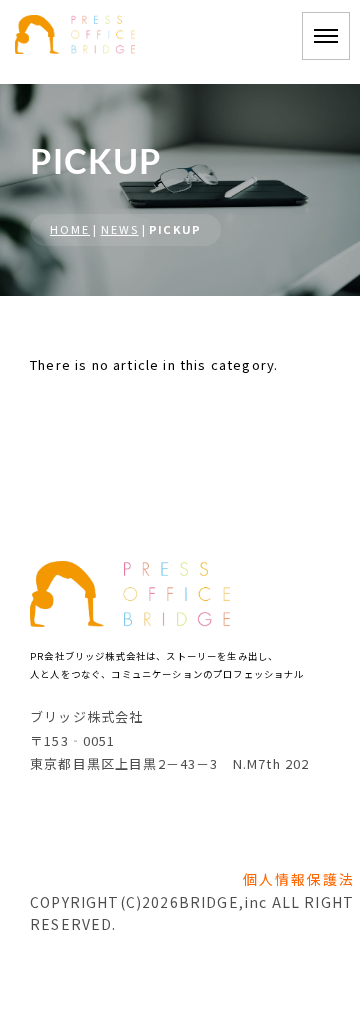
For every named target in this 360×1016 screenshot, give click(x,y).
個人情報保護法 (299, 879)
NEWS (120, 229)
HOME (70, 229)
